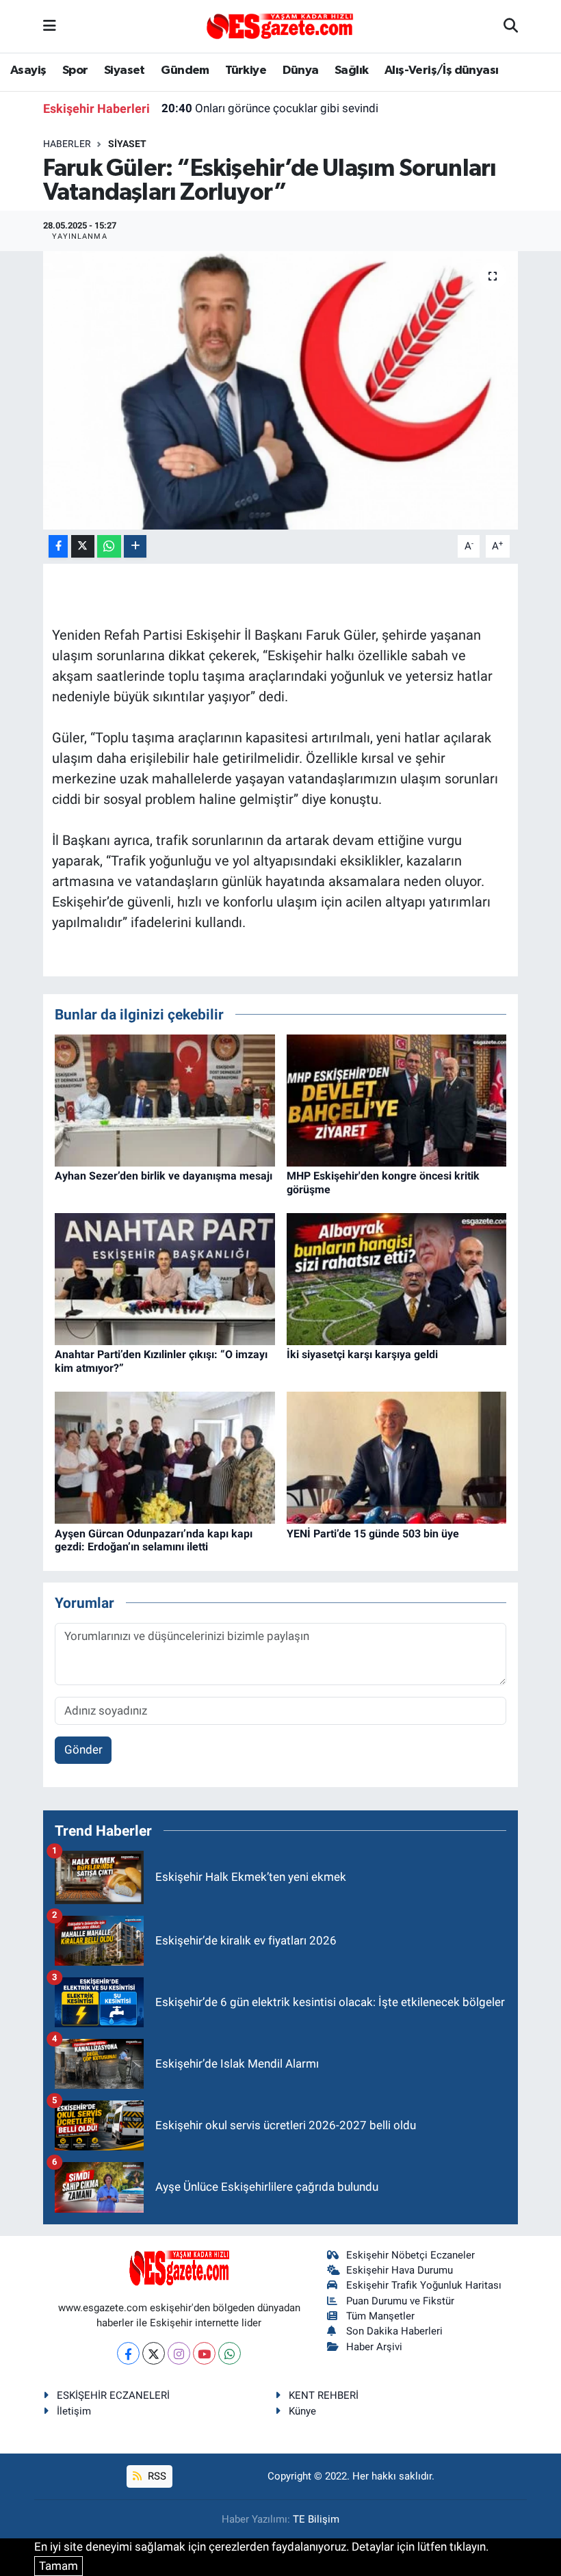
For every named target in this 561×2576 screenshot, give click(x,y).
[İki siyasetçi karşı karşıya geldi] (397, 1278)
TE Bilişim (316, 2519)
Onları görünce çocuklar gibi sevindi (270, 108)
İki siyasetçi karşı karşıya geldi (362, 1354)
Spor (75, 70)
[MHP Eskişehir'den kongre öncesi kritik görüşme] (397, 1100)
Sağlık (351, 70)
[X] (154, 2353)
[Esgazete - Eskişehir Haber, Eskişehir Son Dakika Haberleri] (280, 25)
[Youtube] (204, 2353)
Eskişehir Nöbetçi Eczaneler (410, 2255)
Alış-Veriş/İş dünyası (441, 70)
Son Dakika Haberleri (394, 2331)
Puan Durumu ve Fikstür (400, 2301)
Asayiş (28, 70)
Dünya (301, 70)
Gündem (185, 70)
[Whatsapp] (230, 2353)
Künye (302, 2411)
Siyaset (125, 70)
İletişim (74, 2411)
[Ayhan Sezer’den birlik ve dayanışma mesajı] (165, 1100)
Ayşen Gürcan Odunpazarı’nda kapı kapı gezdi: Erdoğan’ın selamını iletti (154, 1540)
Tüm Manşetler (380, 2316)
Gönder (83, 1749)
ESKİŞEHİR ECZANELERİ (113, 2395)
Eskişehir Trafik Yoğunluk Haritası (424, 2285)
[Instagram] (179, 2353)
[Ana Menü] (50, 26)
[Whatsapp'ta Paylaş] (109, 546)
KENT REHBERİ (324, 2395)
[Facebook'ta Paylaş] (58, 546)
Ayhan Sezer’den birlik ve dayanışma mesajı (164, 1176)
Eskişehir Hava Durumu (400, 2270)
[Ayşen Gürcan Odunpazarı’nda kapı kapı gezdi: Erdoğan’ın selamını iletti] (165, 1457)
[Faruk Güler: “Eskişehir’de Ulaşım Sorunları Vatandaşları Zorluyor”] (281, 390)
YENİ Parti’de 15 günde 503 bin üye (373, 1534)
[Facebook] (128, 2353)
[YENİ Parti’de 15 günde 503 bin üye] (397, 1457)
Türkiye (246, 70)
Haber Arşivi (374, 2347)
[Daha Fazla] (135, 546)
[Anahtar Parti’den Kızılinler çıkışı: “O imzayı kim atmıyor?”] (165, 1278)
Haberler (67, 144)
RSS (156, 2476)
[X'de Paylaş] (83, 546)
